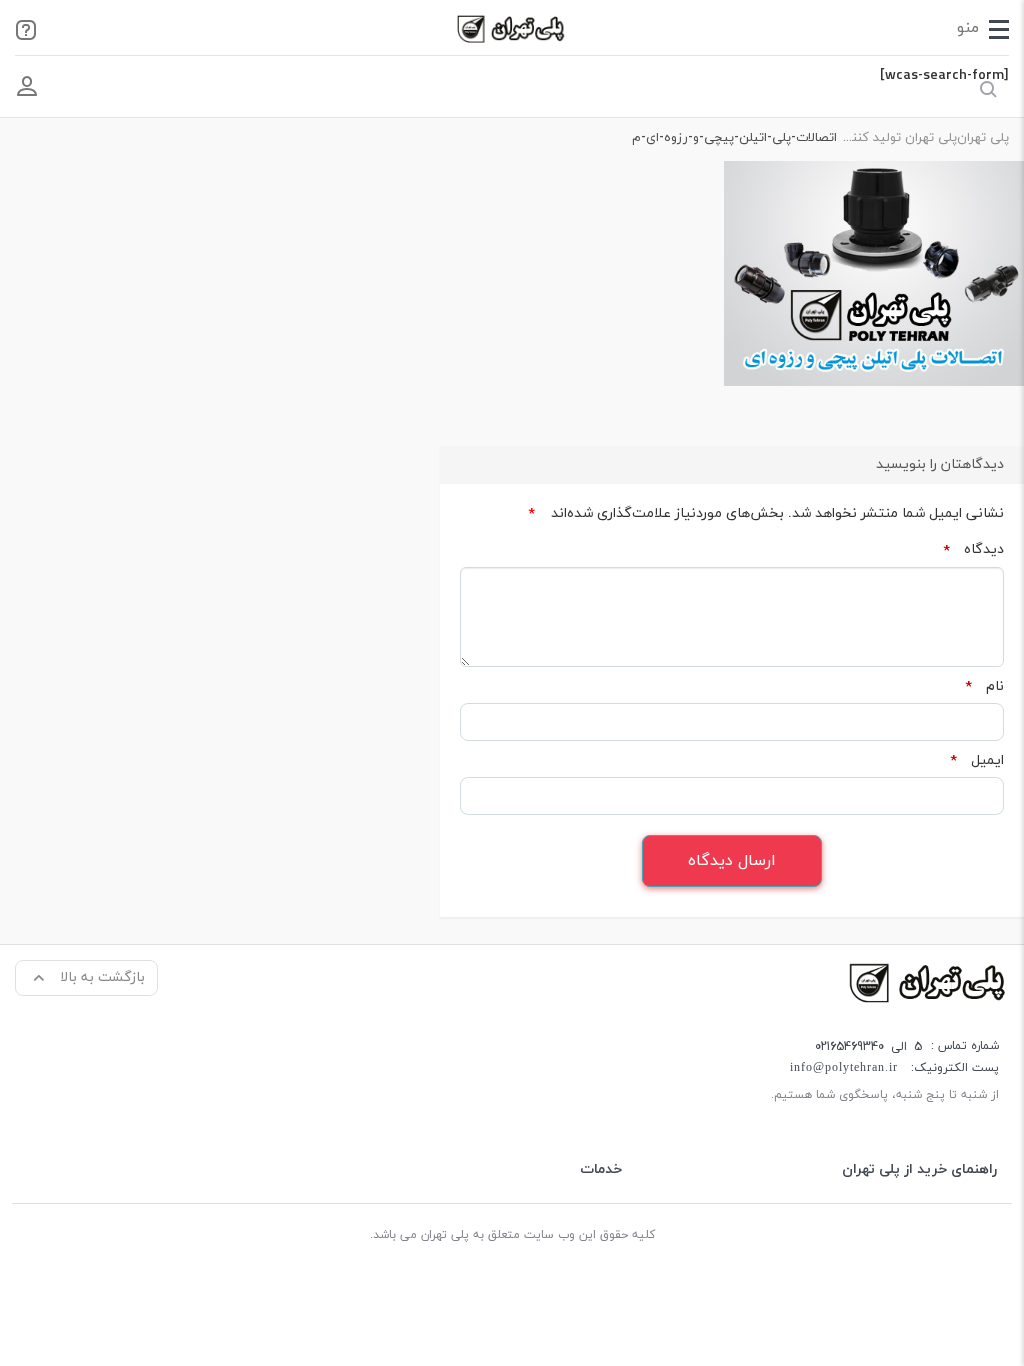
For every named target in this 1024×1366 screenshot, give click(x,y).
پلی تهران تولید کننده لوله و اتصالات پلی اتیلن (897, 138)
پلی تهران (983, 138)
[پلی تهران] (929, 981)
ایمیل (977, 761)
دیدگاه (973, 550)
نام (984, 687)
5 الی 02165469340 (868, 1046)
